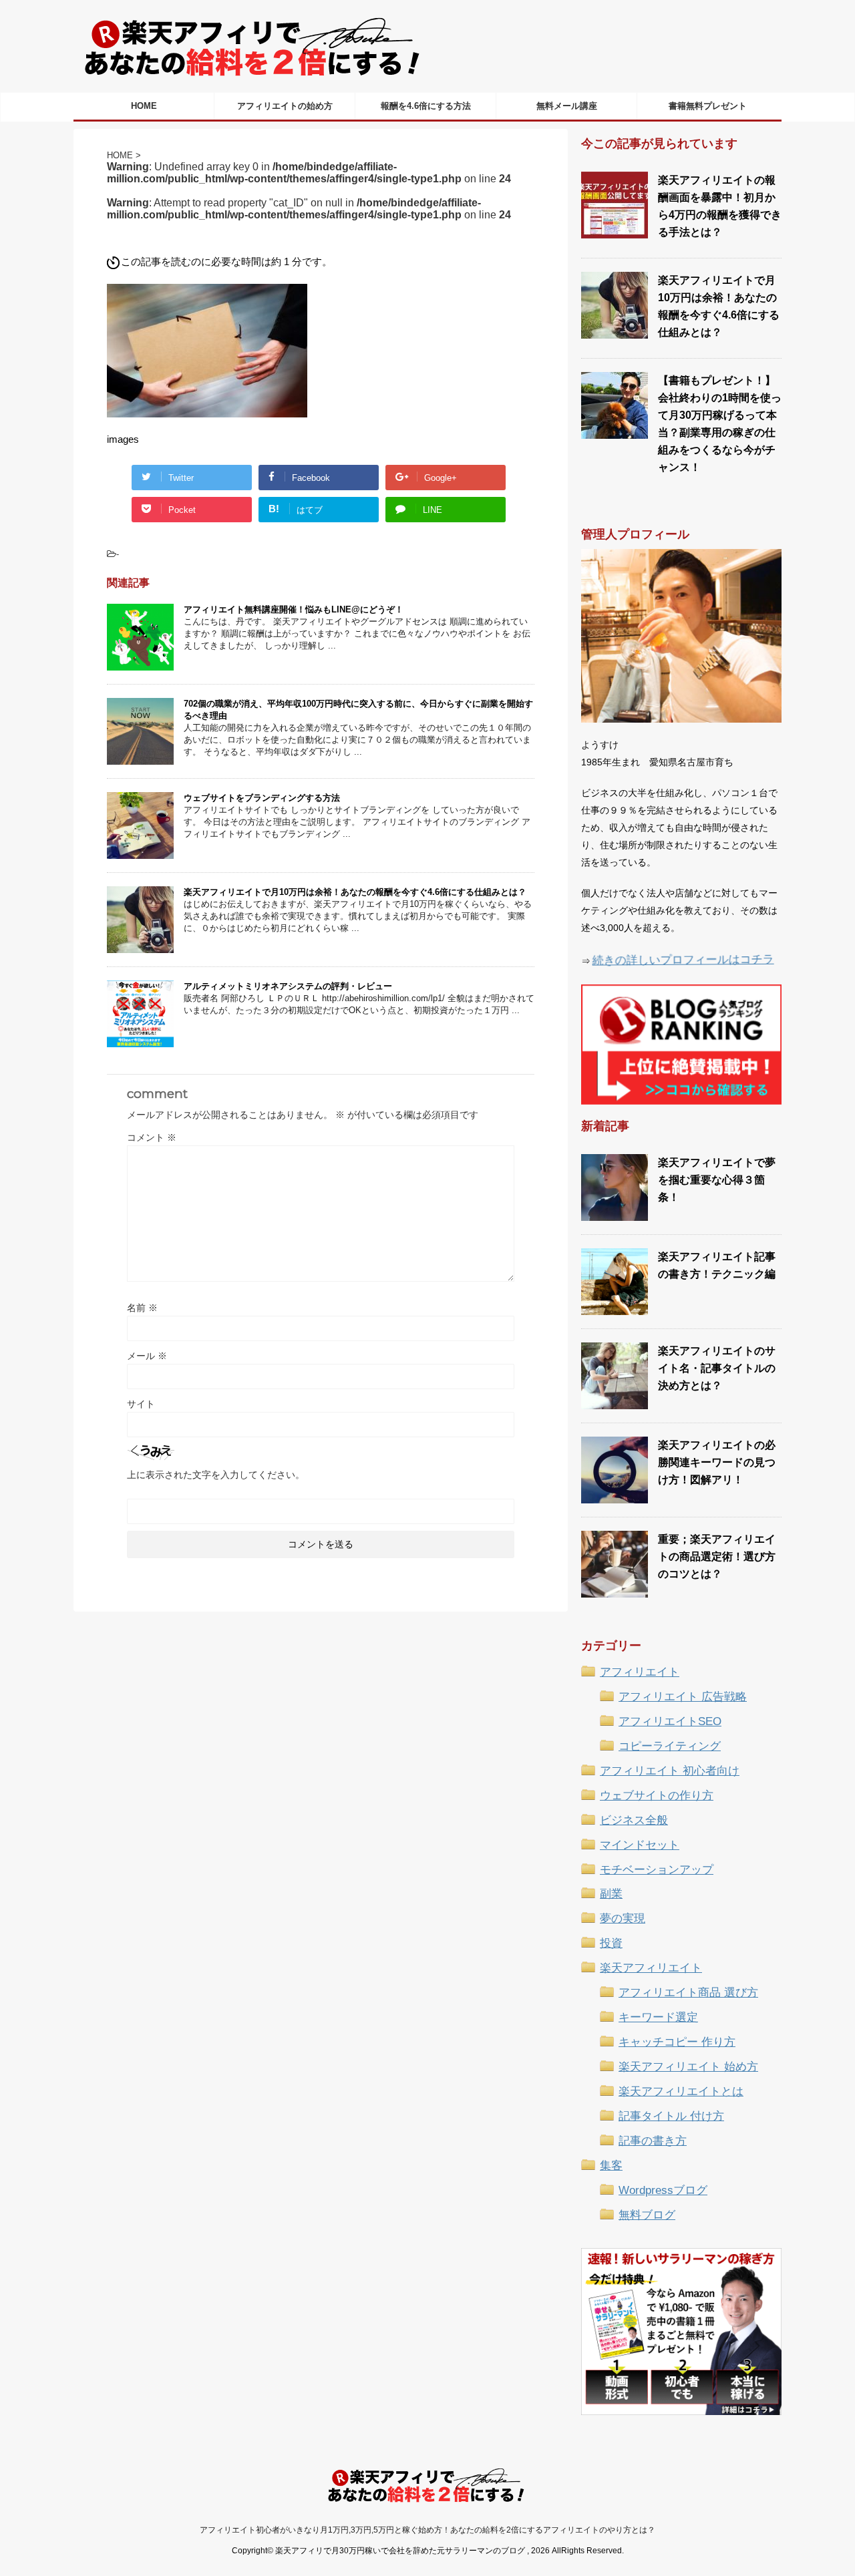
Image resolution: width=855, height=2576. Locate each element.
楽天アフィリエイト (651, 1968)
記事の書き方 (653, 2141)
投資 (611, 1943)
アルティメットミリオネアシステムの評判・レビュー (288, 986)
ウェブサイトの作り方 (657, 1796)
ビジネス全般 (634, 1820)
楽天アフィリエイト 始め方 (688, 2067)
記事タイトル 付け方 (671, 2116)
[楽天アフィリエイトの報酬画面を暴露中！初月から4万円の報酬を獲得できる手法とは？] (615, 232)
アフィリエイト (640, 1672)
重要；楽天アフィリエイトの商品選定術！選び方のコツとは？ (717, 1556)
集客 (611, 2166)
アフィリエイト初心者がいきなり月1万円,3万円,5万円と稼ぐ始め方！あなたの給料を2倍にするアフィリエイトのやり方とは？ (427, 2530)
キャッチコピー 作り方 (677, 2042)
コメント (152, 1137)
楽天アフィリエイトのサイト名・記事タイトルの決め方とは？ (717, 1368)
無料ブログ (647, 2215)
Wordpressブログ (663, 2190)
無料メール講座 (567, 106)
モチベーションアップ (657, 1870)
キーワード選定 (658, 2017)
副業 (611, 1894)
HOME (144, 106)
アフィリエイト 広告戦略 (683, 1697)
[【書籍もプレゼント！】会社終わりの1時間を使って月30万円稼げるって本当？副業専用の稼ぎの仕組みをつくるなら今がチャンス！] (615, 432)
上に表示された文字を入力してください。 (216, 1475)
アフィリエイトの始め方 (285, 106)
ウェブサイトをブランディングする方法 (262, 798)
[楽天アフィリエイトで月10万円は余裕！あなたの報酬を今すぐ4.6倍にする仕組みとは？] (615, 332)
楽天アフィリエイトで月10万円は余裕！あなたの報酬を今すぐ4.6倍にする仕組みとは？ (355, 892)
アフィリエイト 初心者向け (670, 1771)
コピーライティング (670, 1746)
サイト (141, 1404)
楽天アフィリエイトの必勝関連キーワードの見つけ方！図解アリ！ (717, 1462)
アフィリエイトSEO (670, 1721)
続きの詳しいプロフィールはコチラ (683, 959)
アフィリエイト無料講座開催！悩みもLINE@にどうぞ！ (294, 609)
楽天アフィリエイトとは (681, 2091)
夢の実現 (623, 1918)
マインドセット (640, 1845)
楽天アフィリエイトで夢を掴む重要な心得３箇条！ (717, 1180)
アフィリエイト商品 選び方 (688, 1993)
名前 (142, 1308)
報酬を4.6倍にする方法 (426, 106)
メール (147, 1356)
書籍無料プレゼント (708, 106)
